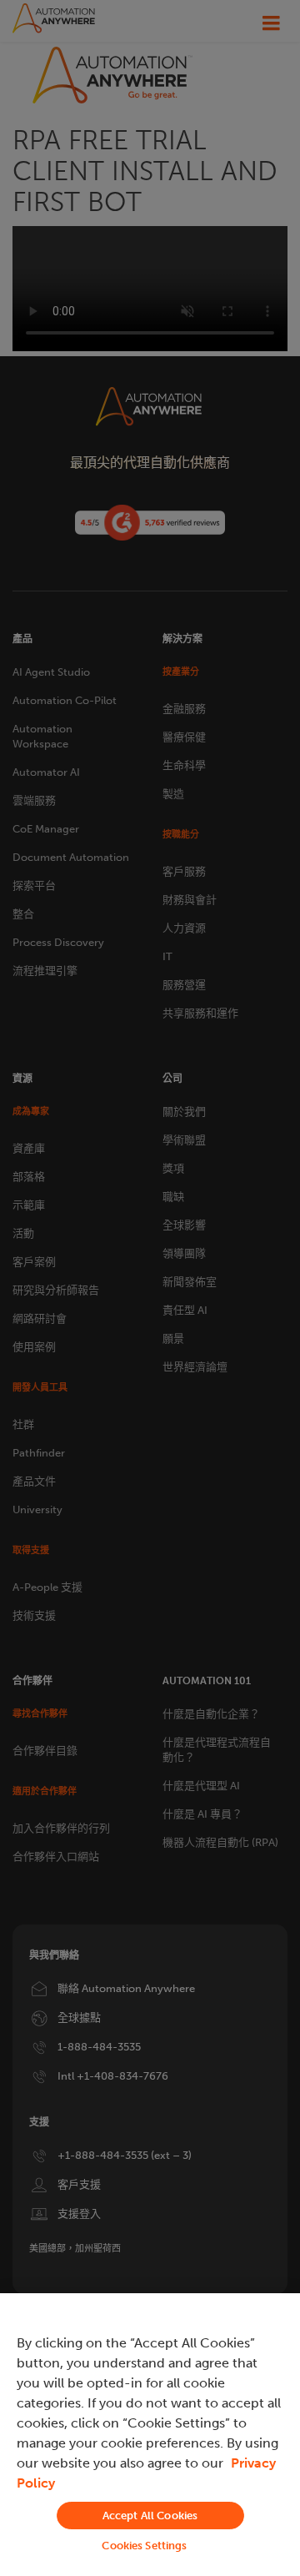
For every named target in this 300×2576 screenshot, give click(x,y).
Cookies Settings (144, 2546)
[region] (150, 2435)
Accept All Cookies (150, 2516)
